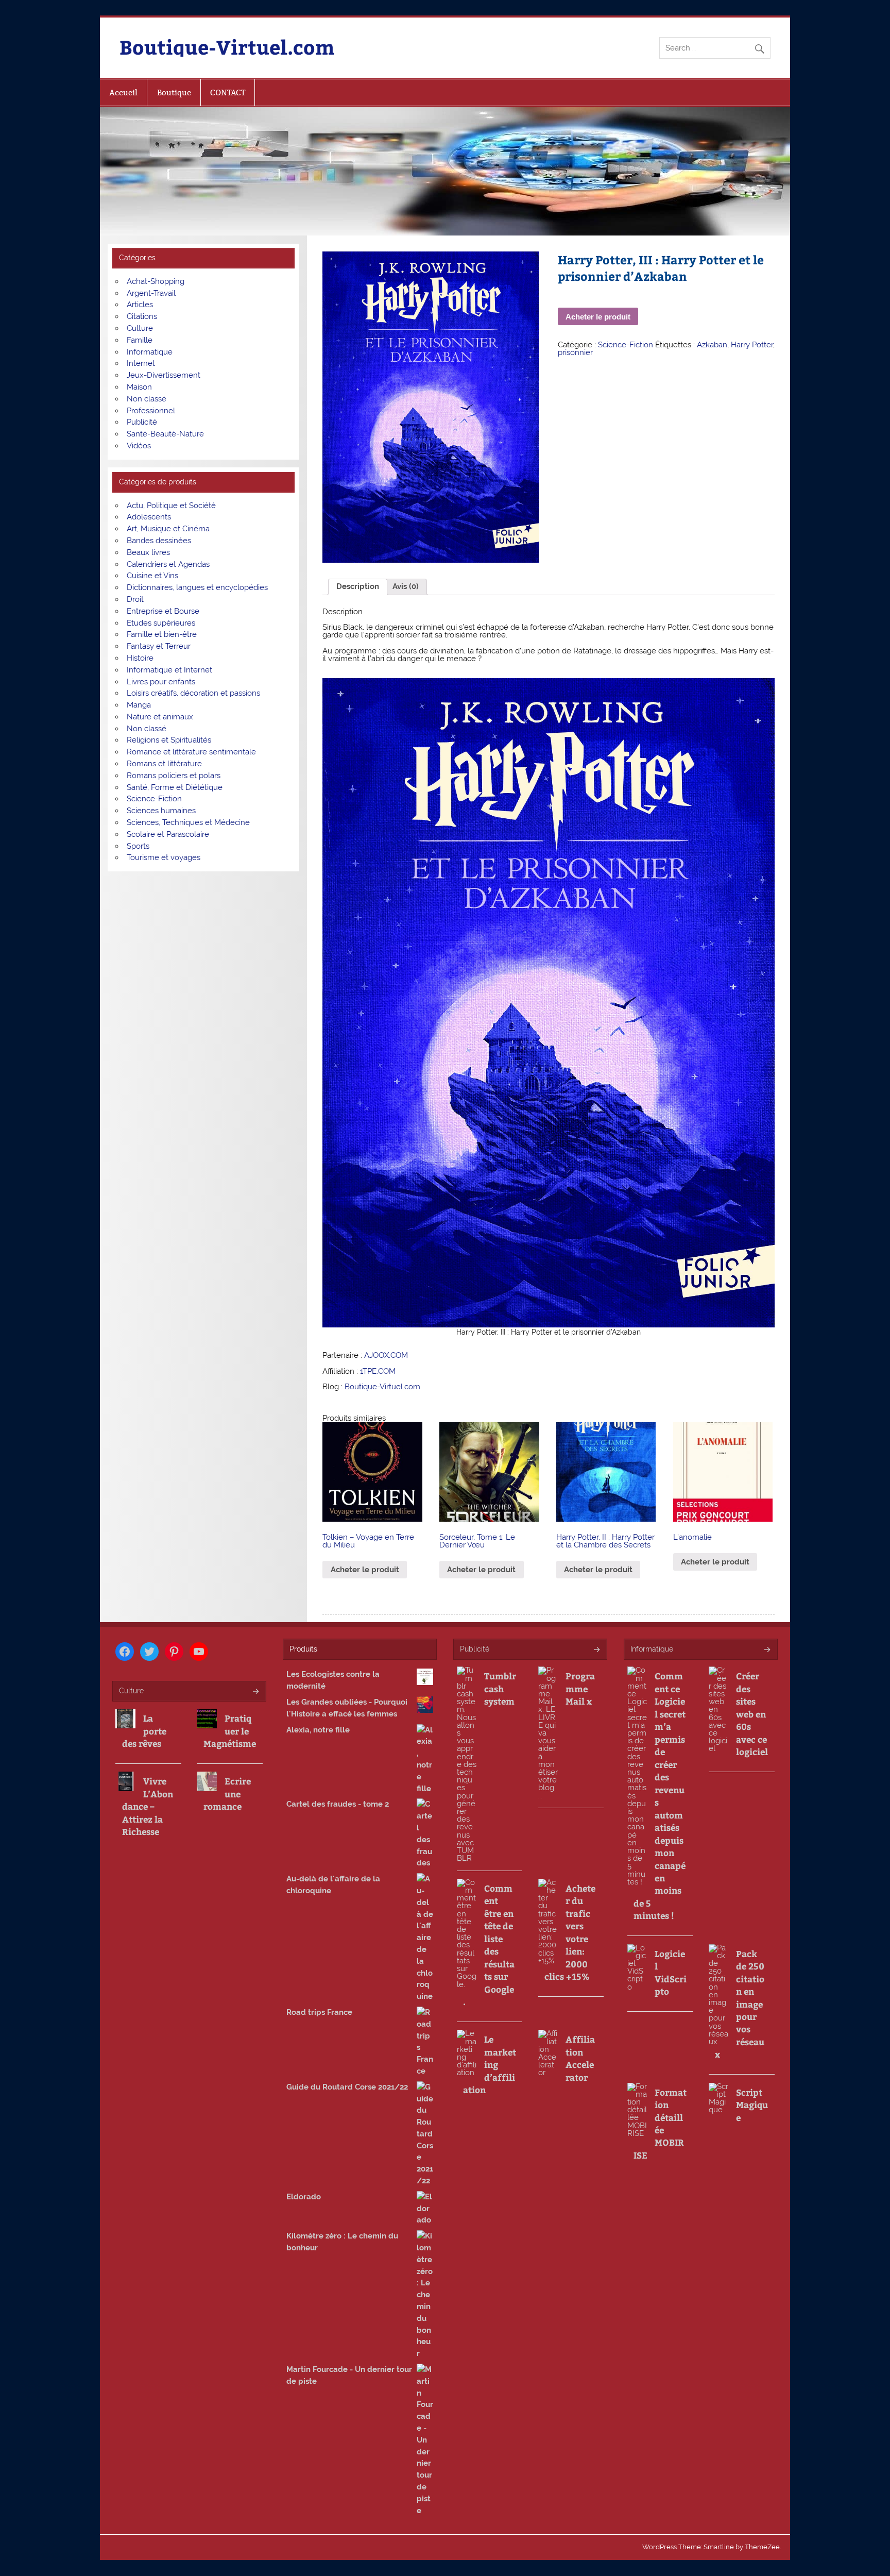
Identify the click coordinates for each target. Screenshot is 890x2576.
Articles (140, 305)
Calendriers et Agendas (168, 564)
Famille (140, 340)
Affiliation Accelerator (580, 2058)
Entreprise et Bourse (163, 611)
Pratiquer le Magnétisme (230, 1731)
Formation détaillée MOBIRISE (660, 2124)
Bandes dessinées (159, 541)
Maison (139, 387)
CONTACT (228, 92)
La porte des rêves (144, 1731)
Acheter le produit (598, 317)
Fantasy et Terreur (159, 646)
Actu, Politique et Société (171, 506)
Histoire (140, 658)
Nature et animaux (160, 717)
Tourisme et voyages (164, 857)
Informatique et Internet (169, 670)
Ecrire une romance (227, 1794)
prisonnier (575, 352)
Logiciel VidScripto (671, 1972)
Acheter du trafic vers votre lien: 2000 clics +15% (570, 1932)
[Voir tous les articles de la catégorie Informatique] (767, 1650)
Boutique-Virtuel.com (227, 47)
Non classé (147, 399)
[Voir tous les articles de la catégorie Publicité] (596, 1650)
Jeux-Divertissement (164, 375)
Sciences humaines (161, 811)
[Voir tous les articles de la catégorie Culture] (255, 1692)
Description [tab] (358, 586)
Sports (138, 846)
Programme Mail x (580, 1688)
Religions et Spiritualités (169, 740)
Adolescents (149, 517)
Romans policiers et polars (174, 776)
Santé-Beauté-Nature (165, 434)
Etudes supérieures (161, 623)
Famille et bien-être (162, 634)
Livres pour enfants (161, 682)
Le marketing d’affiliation (490, 2064)
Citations (142, 316)
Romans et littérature (164, 764)
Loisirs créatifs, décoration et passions (193, 693)
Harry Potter (752, 345)
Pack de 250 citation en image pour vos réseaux (740, 2004)
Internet (141, 363)
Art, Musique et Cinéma (168, 529)
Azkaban (712, 345)
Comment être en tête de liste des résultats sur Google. (489, 1945)
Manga (139, 705)
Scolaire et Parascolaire (168, 834)
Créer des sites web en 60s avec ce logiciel (752, 1714)
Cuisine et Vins (152, 576)
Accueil (123, 92)
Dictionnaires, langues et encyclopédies (197, 587)
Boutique (174, 92)
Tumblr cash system (500, 1688)
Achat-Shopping (156, 281)
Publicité (142, 422)
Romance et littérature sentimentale (191, 752)
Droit (135, 599)
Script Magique (752, 2105)
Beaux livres (148, 552)
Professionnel (151, 411)
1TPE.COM (378, 1371)
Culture (140, 328)
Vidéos (139, 446)
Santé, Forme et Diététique (175, 787)
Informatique (150, 352)
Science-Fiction (626, 345)
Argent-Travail (151, 293)
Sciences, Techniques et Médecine (188, 822)
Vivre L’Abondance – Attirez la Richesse (148, 1806)
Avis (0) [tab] (406, 586)
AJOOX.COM (386, 1355)
